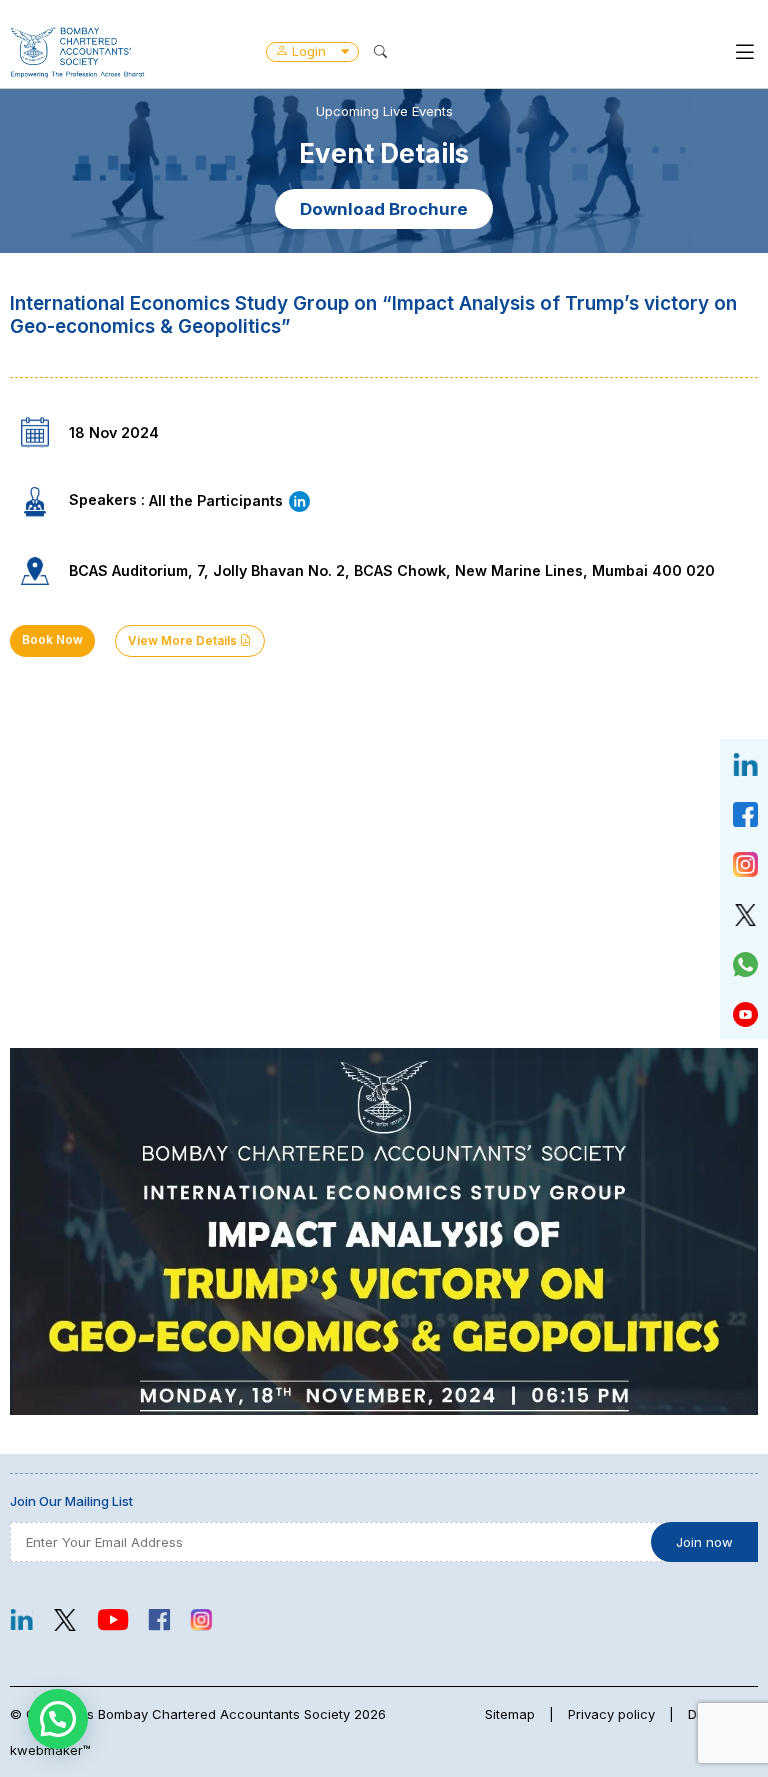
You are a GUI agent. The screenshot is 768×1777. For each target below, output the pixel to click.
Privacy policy (611, 1714)
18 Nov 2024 (114, 432)
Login (309, 51)
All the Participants (218, 500)
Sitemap (510, 1714)
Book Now (52, 640)
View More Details (184, 641)
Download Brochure (384, 209)
